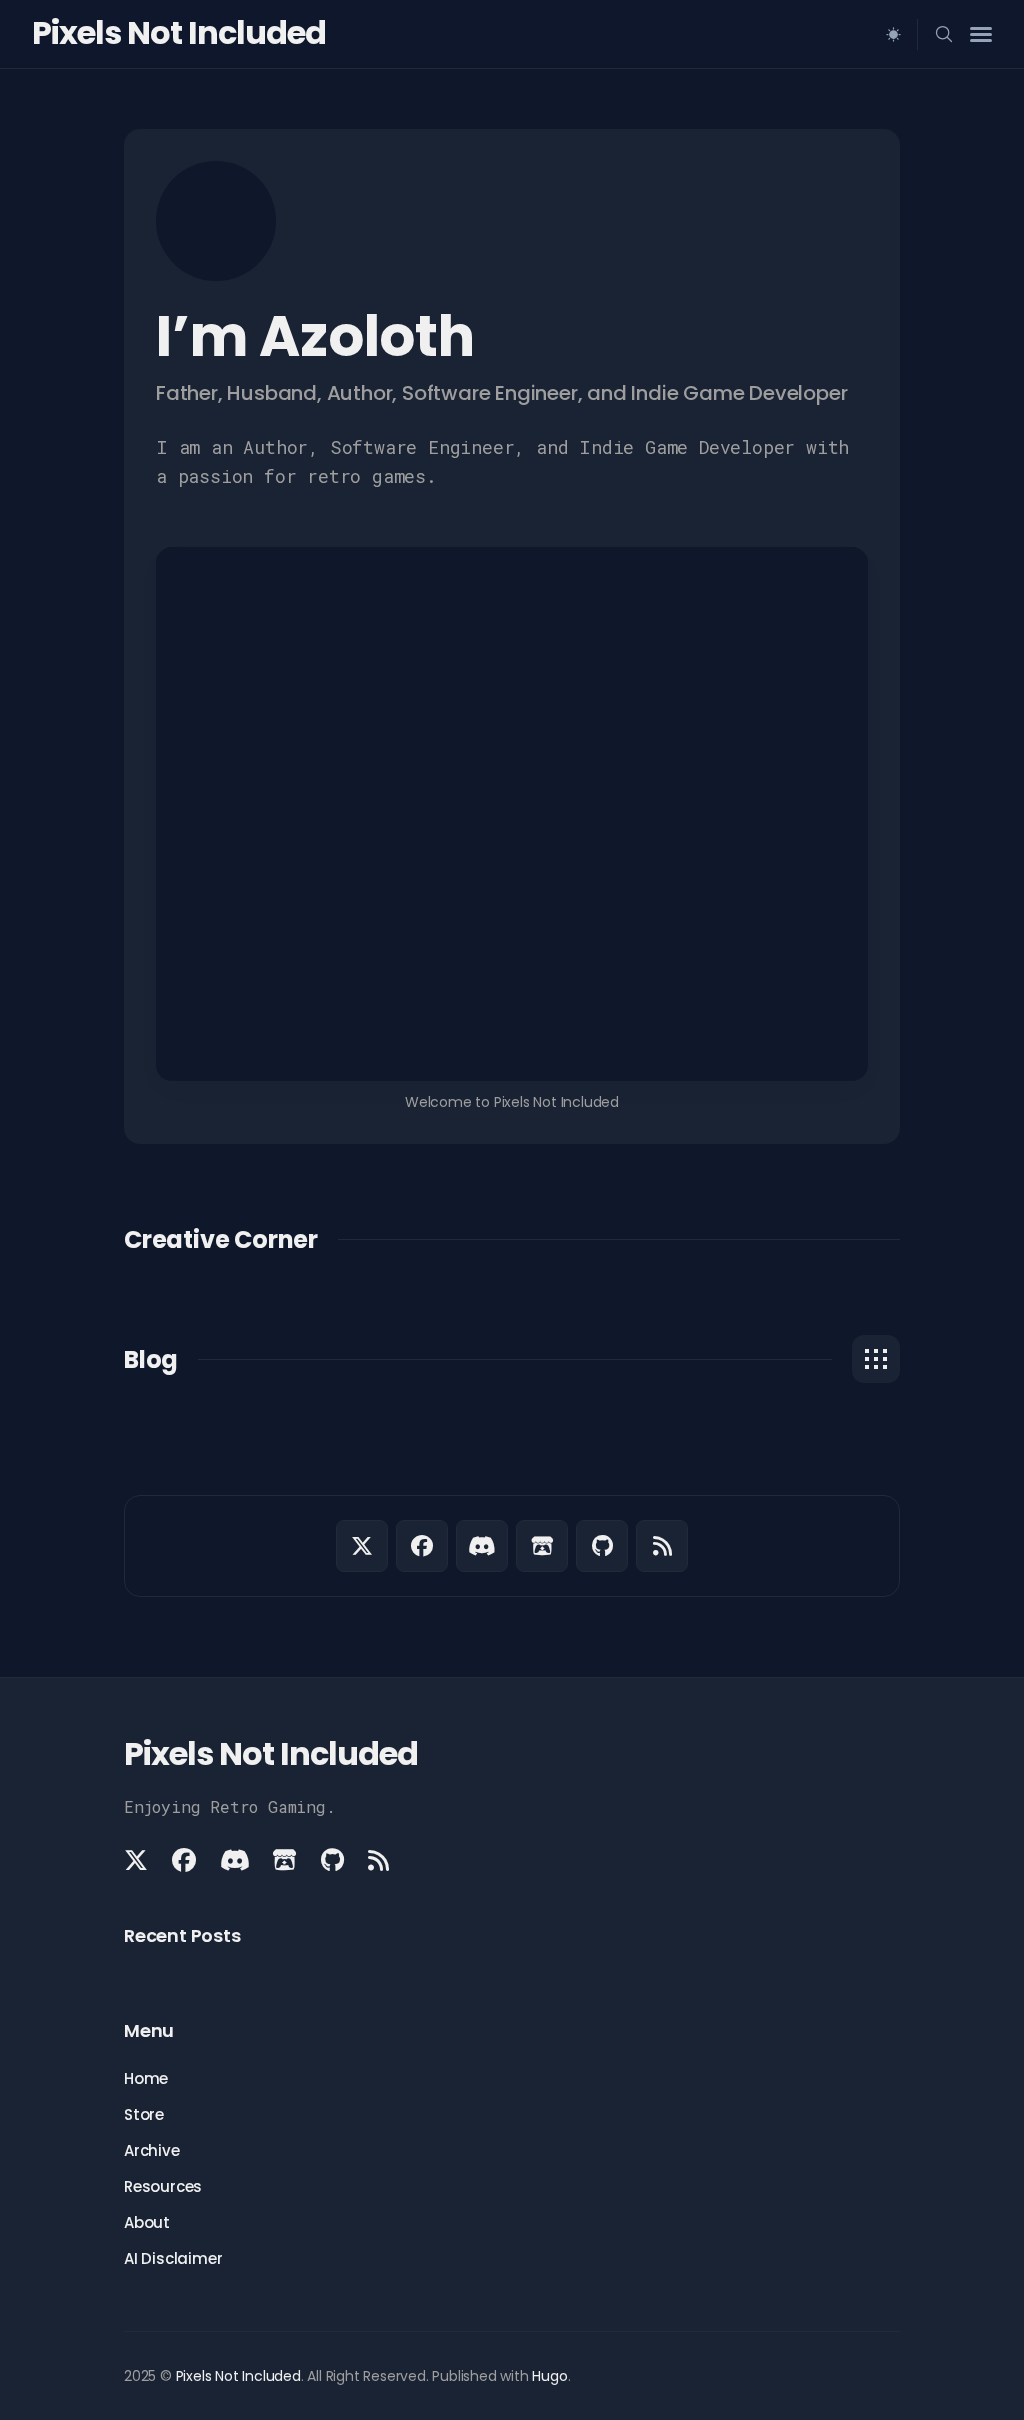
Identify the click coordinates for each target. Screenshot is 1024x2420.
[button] (773, 118)
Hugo (549, 2376)
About (147, 2222)
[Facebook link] (422, 1546)
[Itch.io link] (542, 1546)
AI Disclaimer (173, 2258)
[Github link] (602, 1546)
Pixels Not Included (179, 32)
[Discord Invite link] (482, 1546)
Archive (152, 2150)
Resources (163, 2186)
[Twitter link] (362, 1546)
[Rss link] (662, 1546)
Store (144, 2114)
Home (146, 2078)
